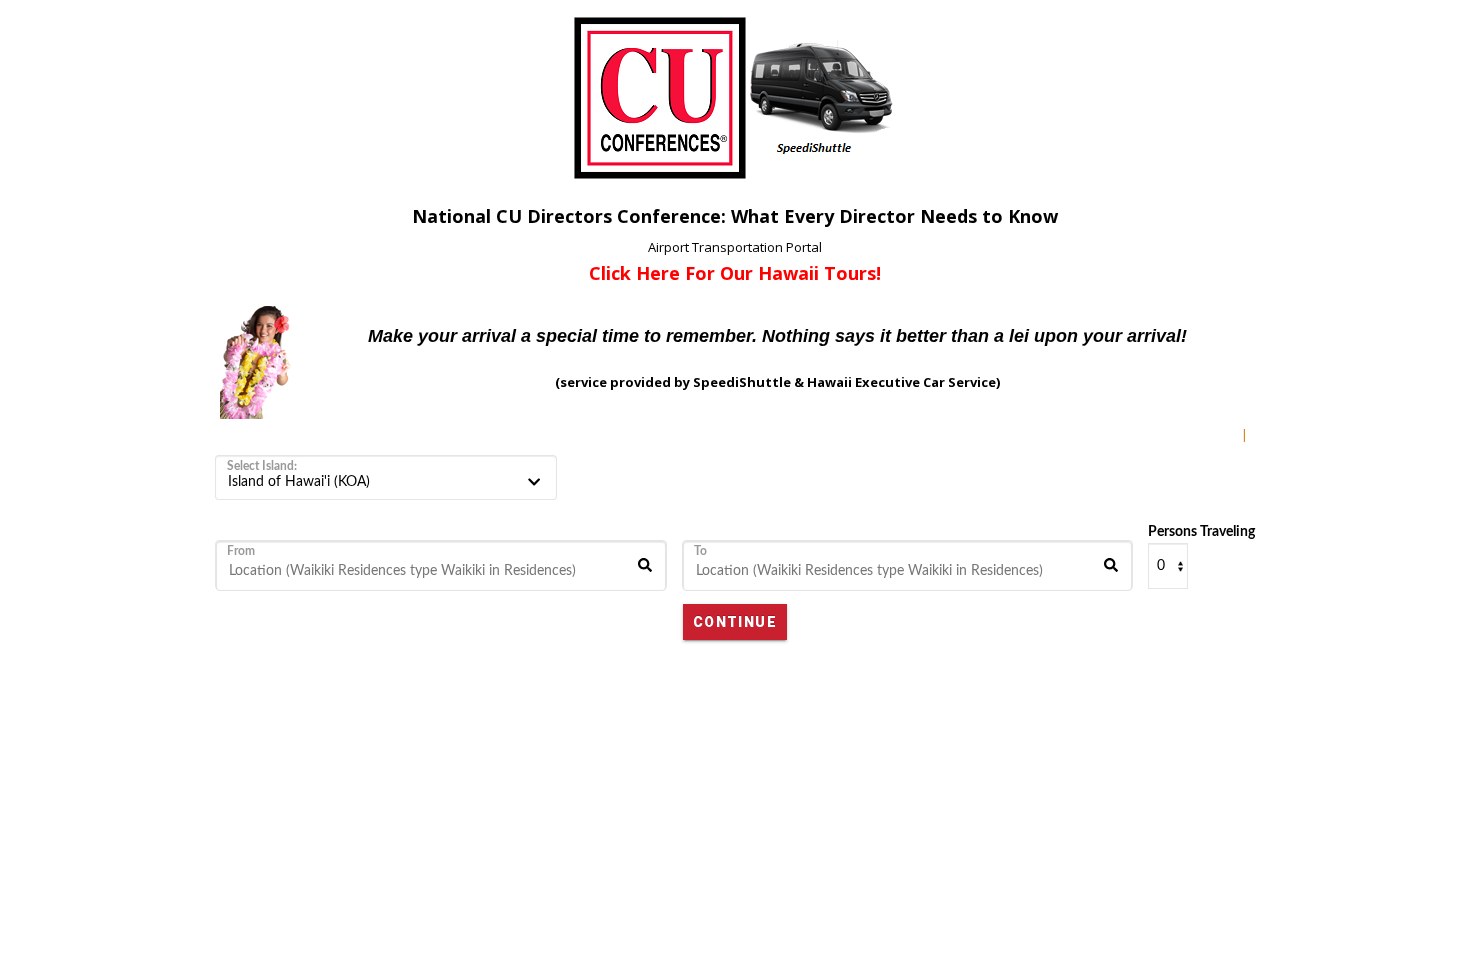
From (241, 551)
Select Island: (262, 466)
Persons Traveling (1201, 532)
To (700, 551)
